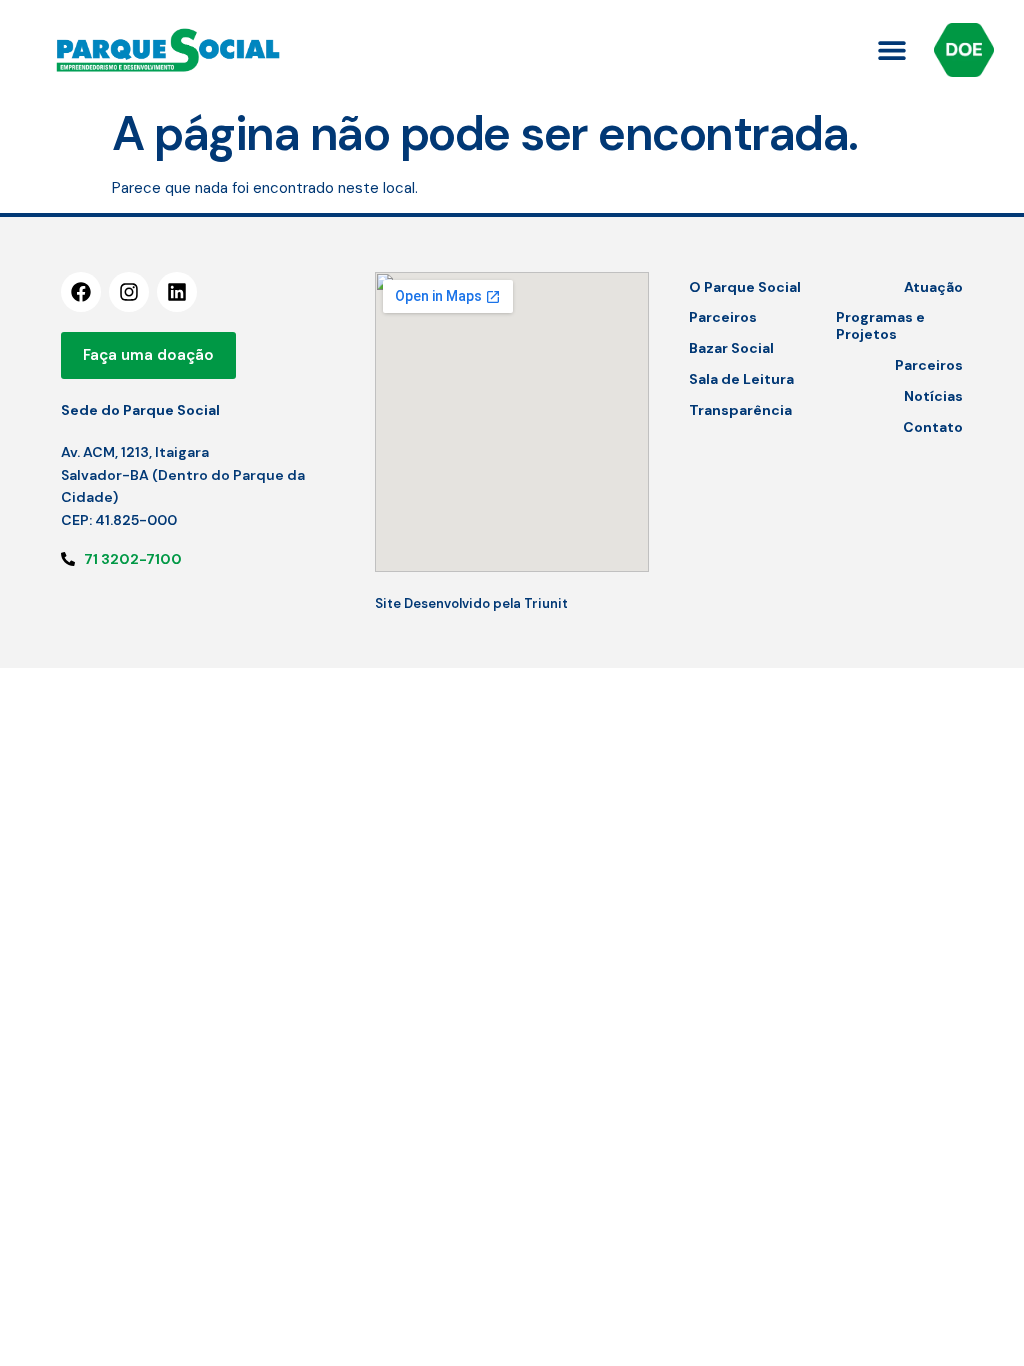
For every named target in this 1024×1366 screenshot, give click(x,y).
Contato (933, 427)
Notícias (933, 396)
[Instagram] (129, 292)
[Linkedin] (177, 292)
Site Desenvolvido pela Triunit (471, 603)
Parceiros (723, 317)
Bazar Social (731, 348)
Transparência (740, 410)
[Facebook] (81, 292)
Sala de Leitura (741, 379)
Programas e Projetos (880, 325)
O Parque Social (745, 287)
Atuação (933, 287)
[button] (891, 50)
